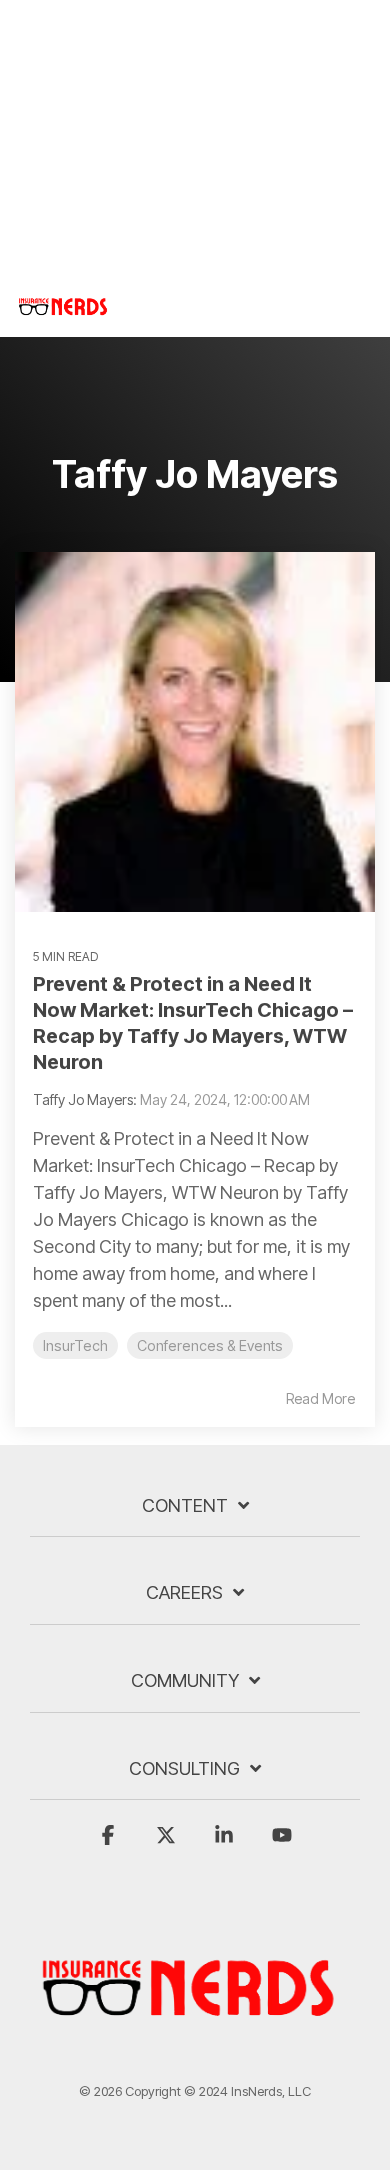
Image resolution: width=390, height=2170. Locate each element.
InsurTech (75, 1345)
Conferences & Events (210, 1345)
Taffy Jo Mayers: (86, 1099)
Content (185, 1505)
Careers (184, 1592)
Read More (320, 1399)
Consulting (184, 1768)
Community (185, 1680)
